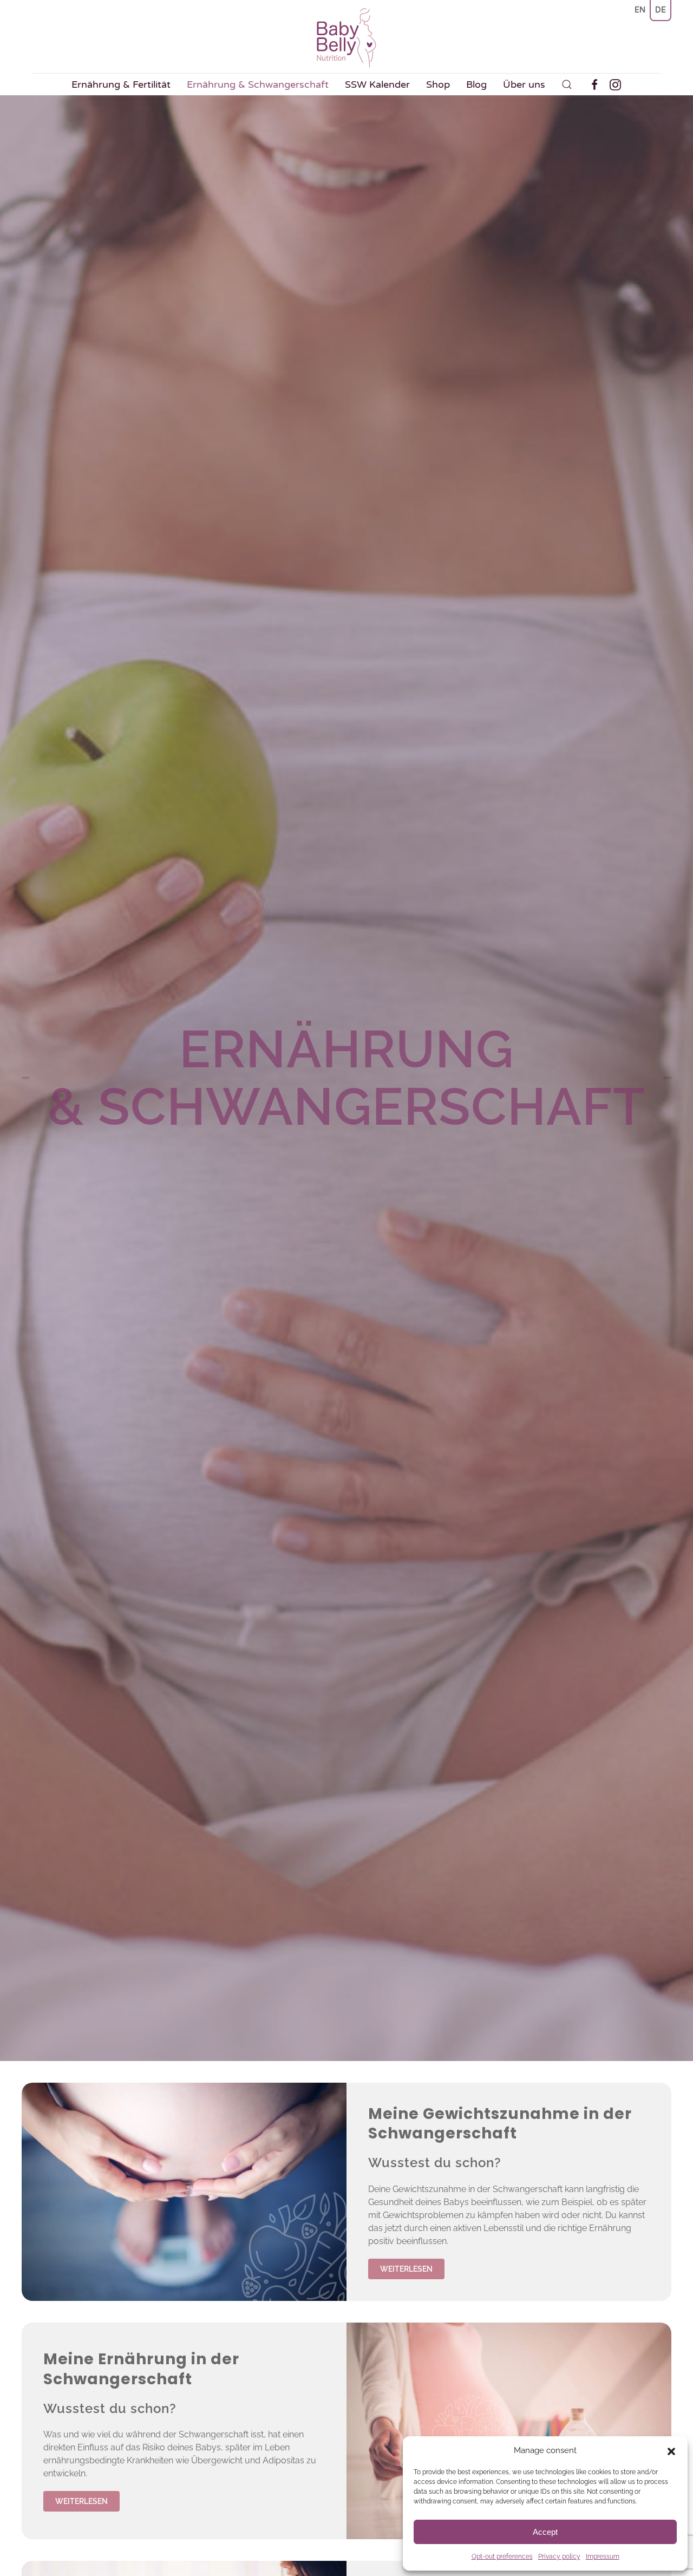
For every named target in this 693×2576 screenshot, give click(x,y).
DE (661, 10)
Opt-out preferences (502, 2557)
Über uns (524, 84)
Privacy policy (559, 2557)
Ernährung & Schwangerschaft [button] (258, 84)
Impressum (603, 2557)
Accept (545, 2532)
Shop (438, 84)
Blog (476, 84)
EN (640, 10)
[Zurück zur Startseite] (346, 38)
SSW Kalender (377, 84)
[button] (671, 2450)
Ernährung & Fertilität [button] (121, 84)
